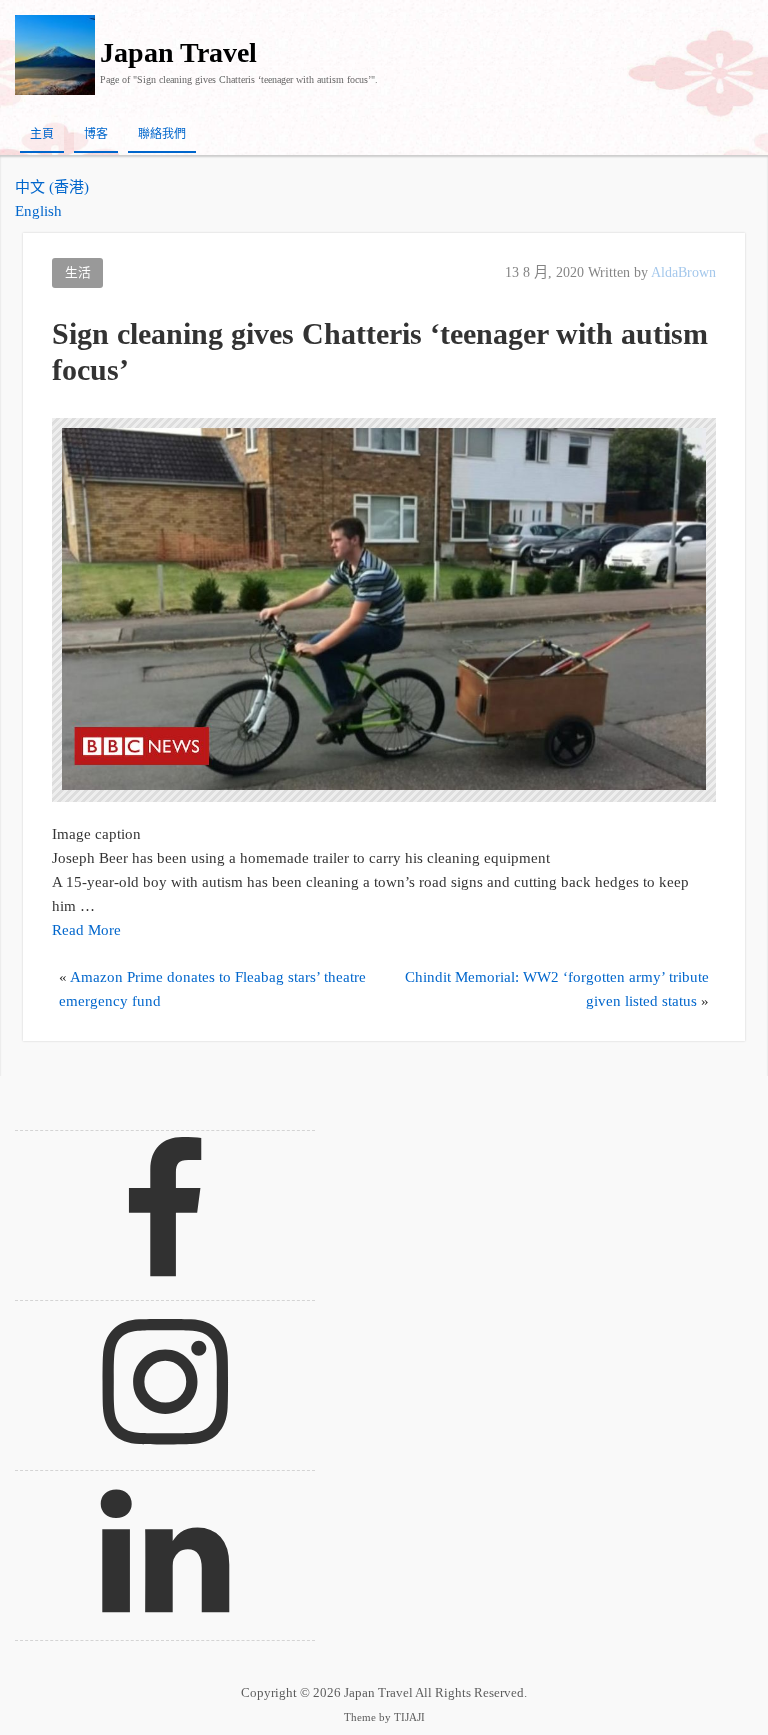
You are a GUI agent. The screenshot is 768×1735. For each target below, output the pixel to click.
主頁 (42, 134)
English (38, 211)
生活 (78, 273)
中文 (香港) (52, 187)
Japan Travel (178, 52)
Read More (86, 930)
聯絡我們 (162, 134)
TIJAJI (409, 1717)
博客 (96, 134)
